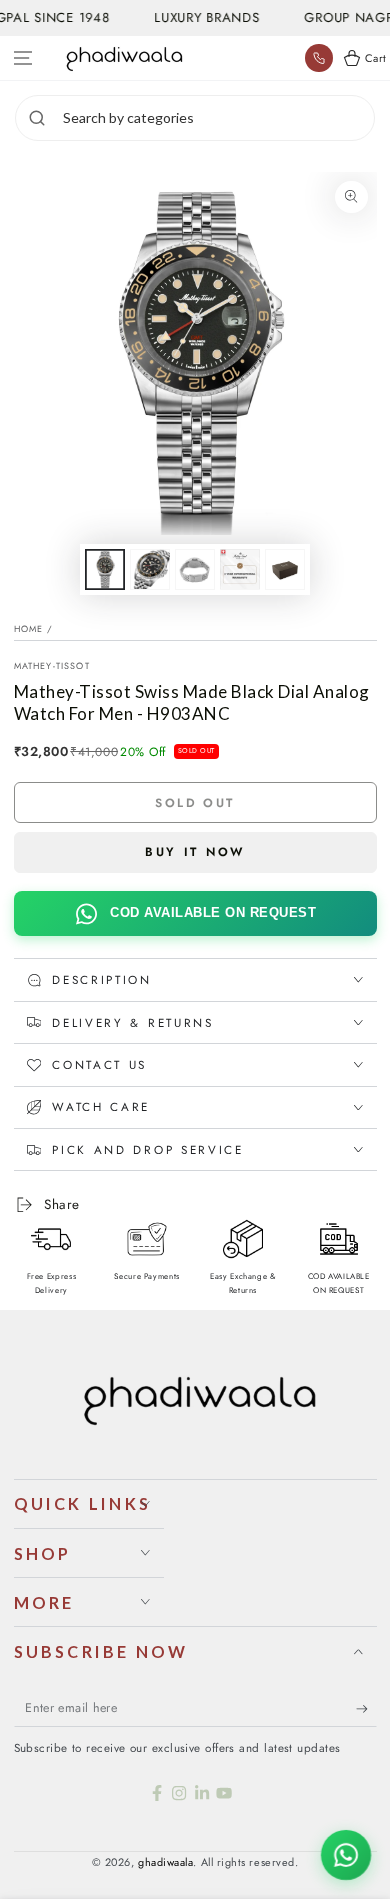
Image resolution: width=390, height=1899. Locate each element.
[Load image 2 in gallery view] (150, 569)
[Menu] (23, 58)
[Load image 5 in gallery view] (285, 569)
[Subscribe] (366, 1709)
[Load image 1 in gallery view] (105, 569)
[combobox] (216, 118)
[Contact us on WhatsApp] (346, 1855)
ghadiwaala (165, 1862)
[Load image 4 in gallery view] (240, 569)
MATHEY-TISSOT (52, 665)
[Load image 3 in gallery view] (195, 569)
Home (29, 628)
